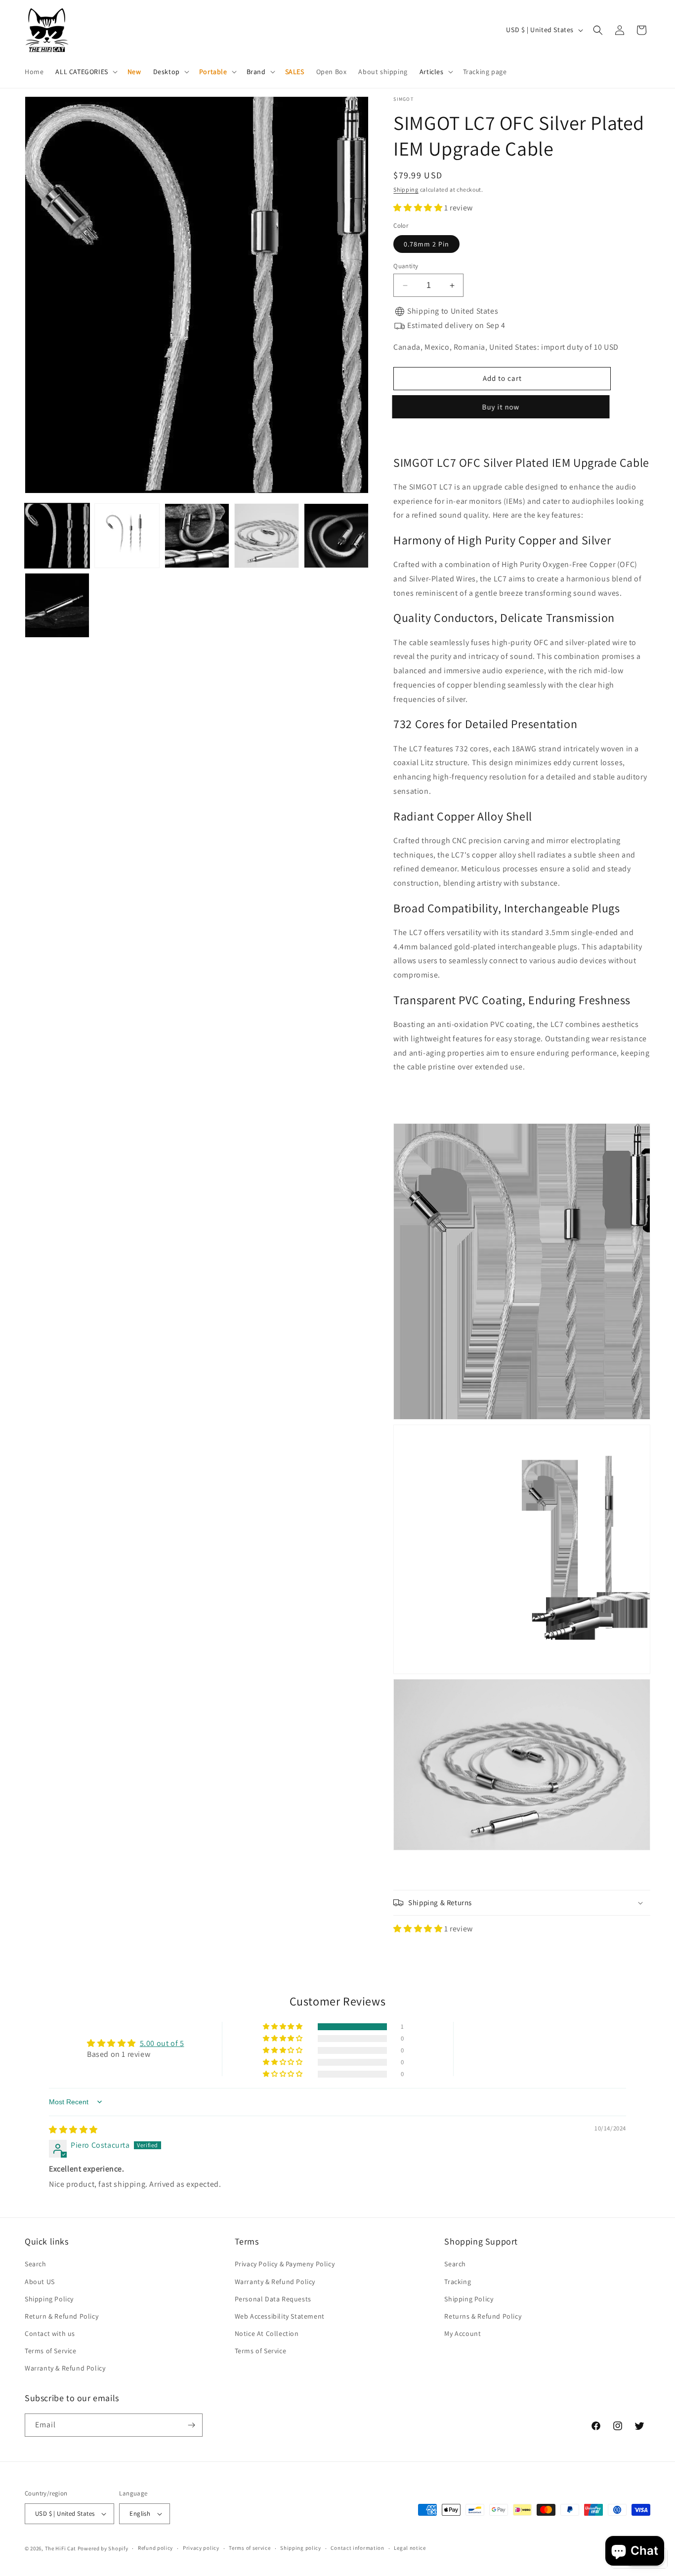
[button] (85, 72)
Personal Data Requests (273, 2299)
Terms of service (250, 2548)
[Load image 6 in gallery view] (57, 605)
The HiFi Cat (61, 2548)
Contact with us (50, 2333)
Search (36, 2264)
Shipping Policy (49, 2299)
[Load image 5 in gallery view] (336, 536)
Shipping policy (301, 2548)
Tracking (458, 2282)
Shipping (406, 189)
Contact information (357, 2548)
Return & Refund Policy (62, 2316)
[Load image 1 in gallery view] (57, 536)
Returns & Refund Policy (483, 2316)
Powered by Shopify (103, 2548)
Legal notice (410, 2548)
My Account (463, 2333)
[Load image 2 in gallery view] (127, 536)
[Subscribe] (191, 2425)
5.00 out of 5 (162, 2043)
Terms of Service (51, 2351)
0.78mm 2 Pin (426, 244)
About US (40, 2282)
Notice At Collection (267, 2333)
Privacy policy (201, 2548)
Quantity (406, 266)
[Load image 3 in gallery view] (197, 536)
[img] (73, 2130)
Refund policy (155, 2548)
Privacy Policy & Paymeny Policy (285, 2264)
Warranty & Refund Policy (65, 2368)
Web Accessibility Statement (280, 2316)
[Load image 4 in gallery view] (267, 536)
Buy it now (502, 407)
